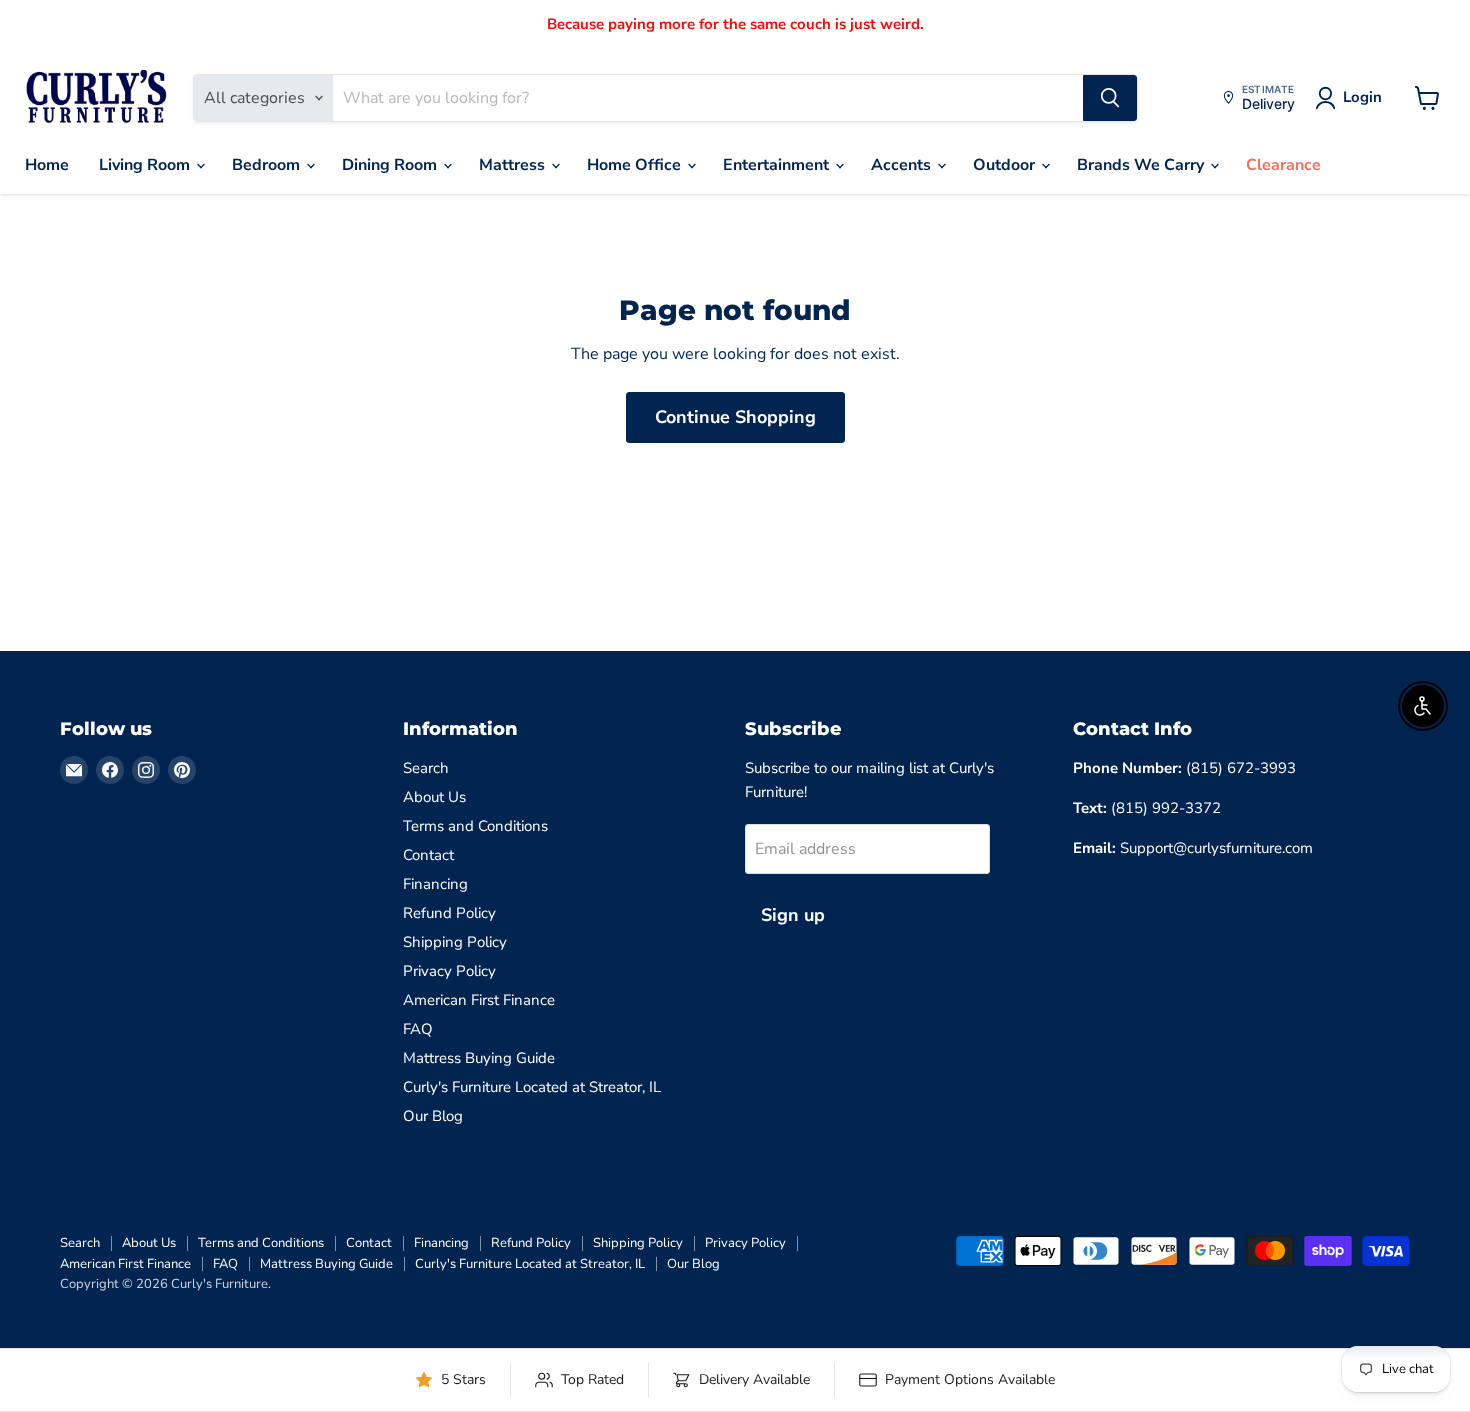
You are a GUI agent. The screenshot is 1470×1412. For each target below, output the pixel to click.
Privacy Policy (449, 971)
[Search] (1110, 98)
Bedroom (268, 165)
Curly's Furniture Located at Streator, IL (532, 1087)
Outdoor (1006, 165)
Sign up (793, 915)
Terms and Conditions (475, 826)
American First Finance (479, 1000)
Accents (903, 165)
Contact (428, 855)
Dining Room (391, 165)
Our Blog (433, 1116)
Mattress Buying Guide (479, 1058)
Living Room (146, 165)
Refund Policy (449, 913)
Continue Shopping (735, 417)
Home (47, 165)
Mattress (514, 165)
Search (426, 768)
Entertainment (778, 165)
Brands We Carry (1142, 165)
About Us (434, 797)
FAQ (418, 1029)
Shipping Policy (455, 942)
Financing (435, 884)
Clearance (1283, 165)
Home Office (636, 165)
